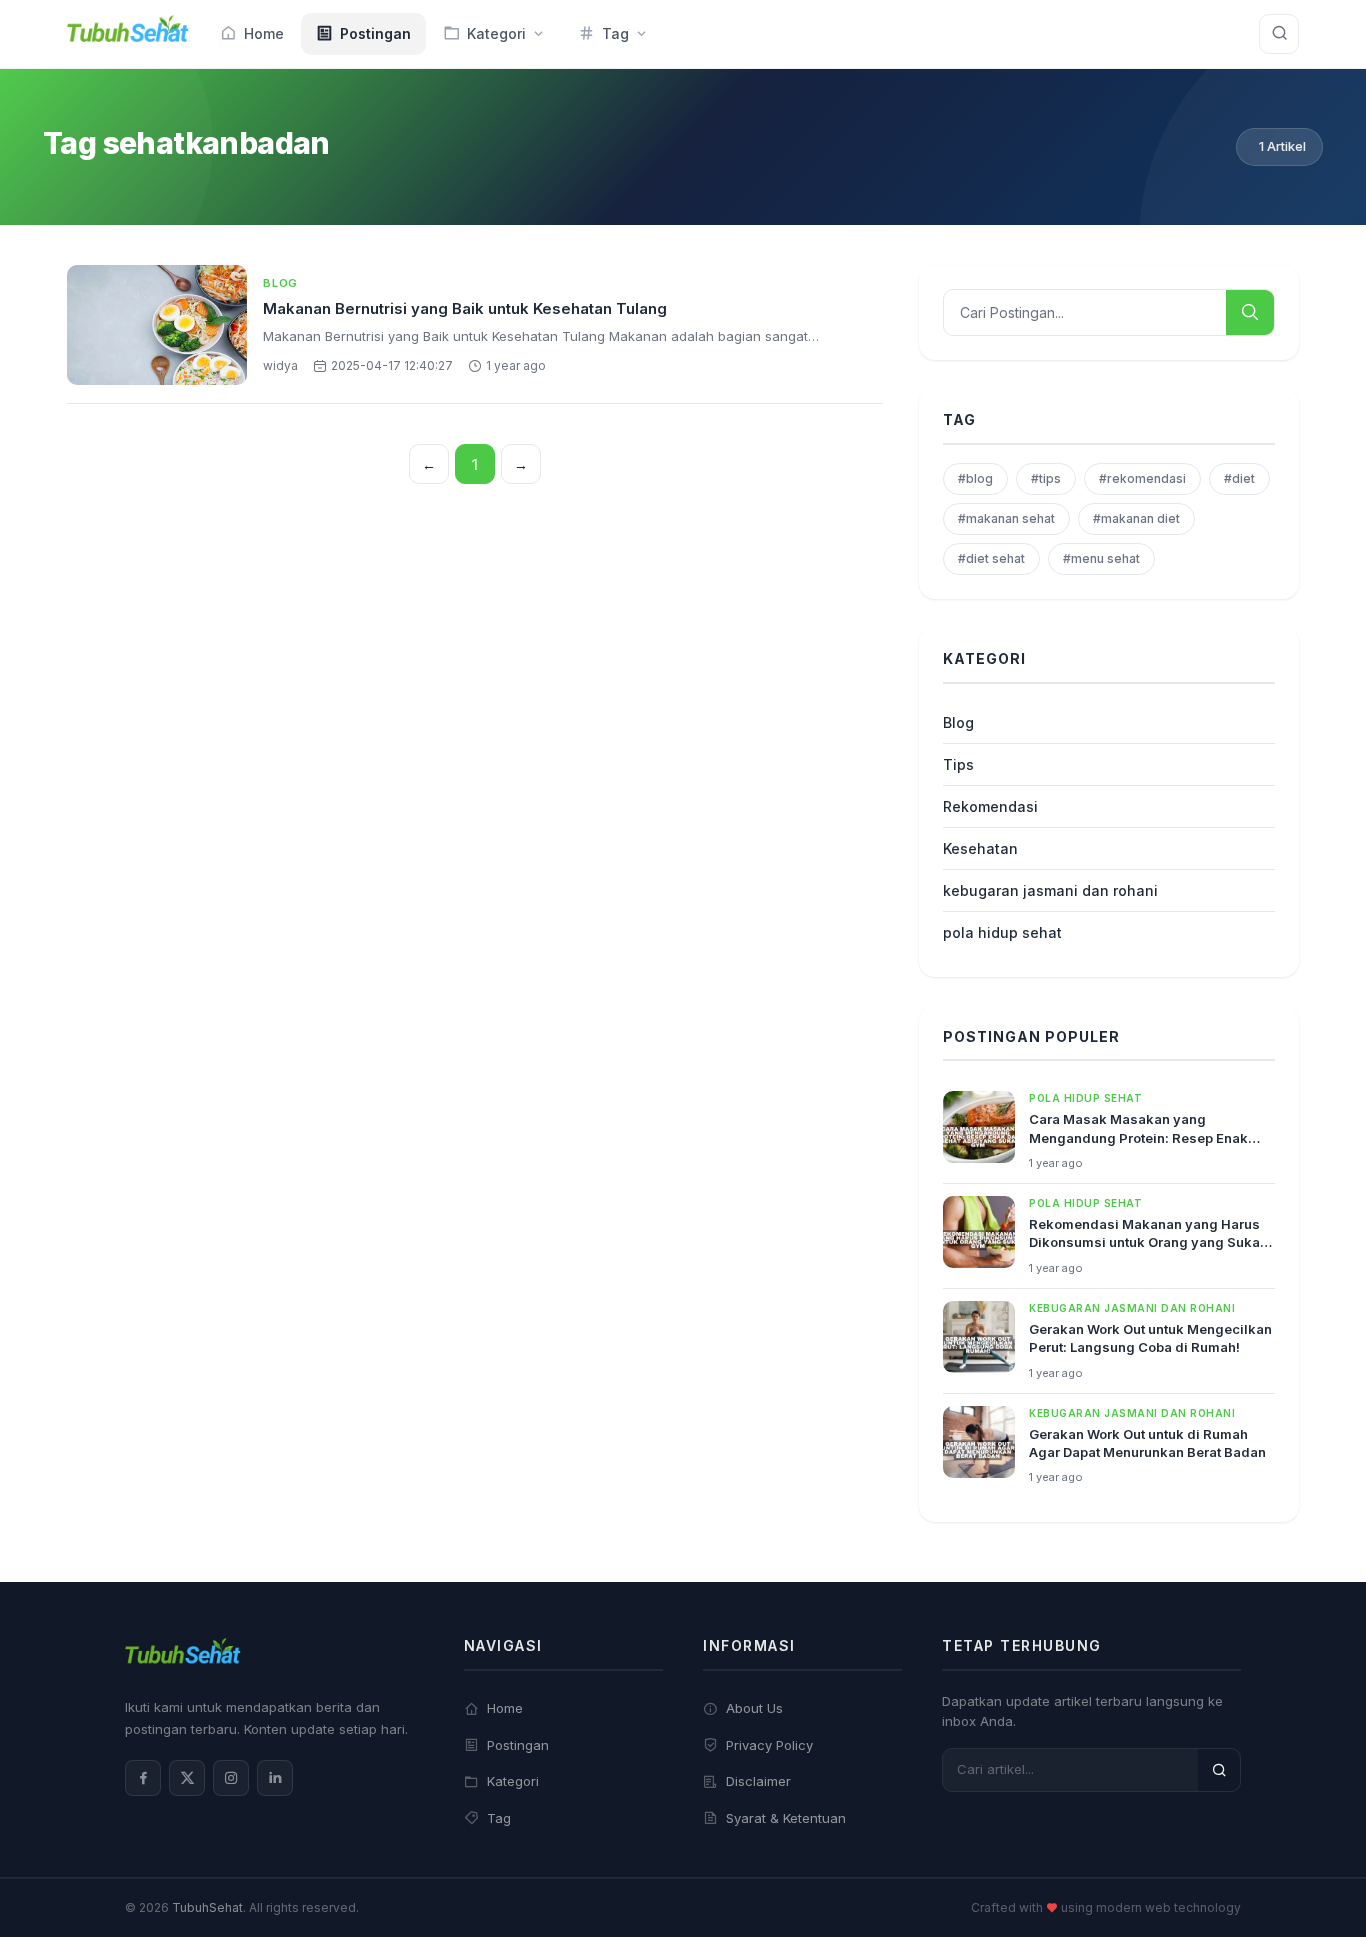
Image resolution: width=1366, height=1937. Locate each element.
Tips (958, 764)
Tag (499, 1818)
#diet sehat (991, 558)
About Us (754, 1708)
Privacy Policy (769, 1745)
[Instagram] (231, 1778)
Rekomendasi (990, 806)
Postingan (518, 1745)
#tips (1046, 478)
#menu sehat (1101, 558)
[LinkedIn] (275, 1778)
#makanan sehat (1006, 518)
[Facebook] (143, 1778)
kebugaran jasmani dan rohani (1050, 890)
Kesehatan (980, 848)
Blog (280, 283)
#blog (975, 478)
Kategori (513, 1781)
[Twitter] (187, 1778)
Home (505, 1708)
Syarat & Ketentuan (786, 1818)
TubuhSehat (207, 1907)
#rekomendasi (1142, 478)
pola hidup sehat (1002, 932)
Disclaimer (758, 1781)
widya (280, 365)
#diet (1239, 478)
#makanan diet (1136, 518)
